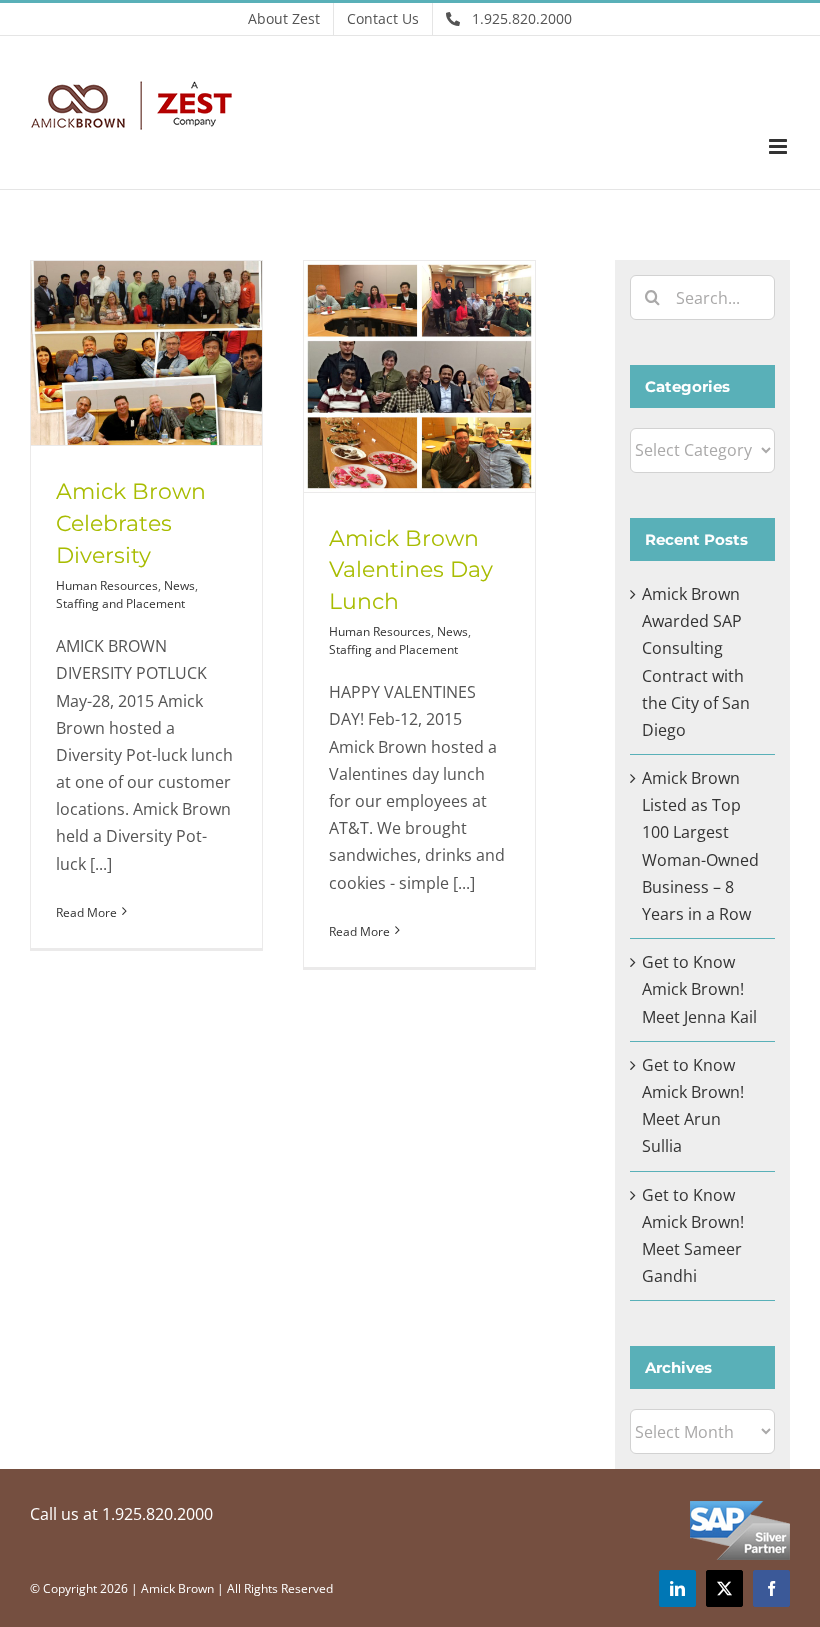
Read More (86, 912)
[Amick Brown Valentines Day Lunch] (419, 376)
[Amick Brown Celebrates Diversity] (146, 353)
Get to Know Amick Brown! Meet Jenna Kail (699, 989)
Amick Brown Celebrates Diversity (131, 523)
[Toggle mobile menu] (779, 146)
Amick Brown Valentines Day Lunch (411, 570)
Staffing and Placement (120, 603)
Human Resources (107, 585)
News (179, 585)
